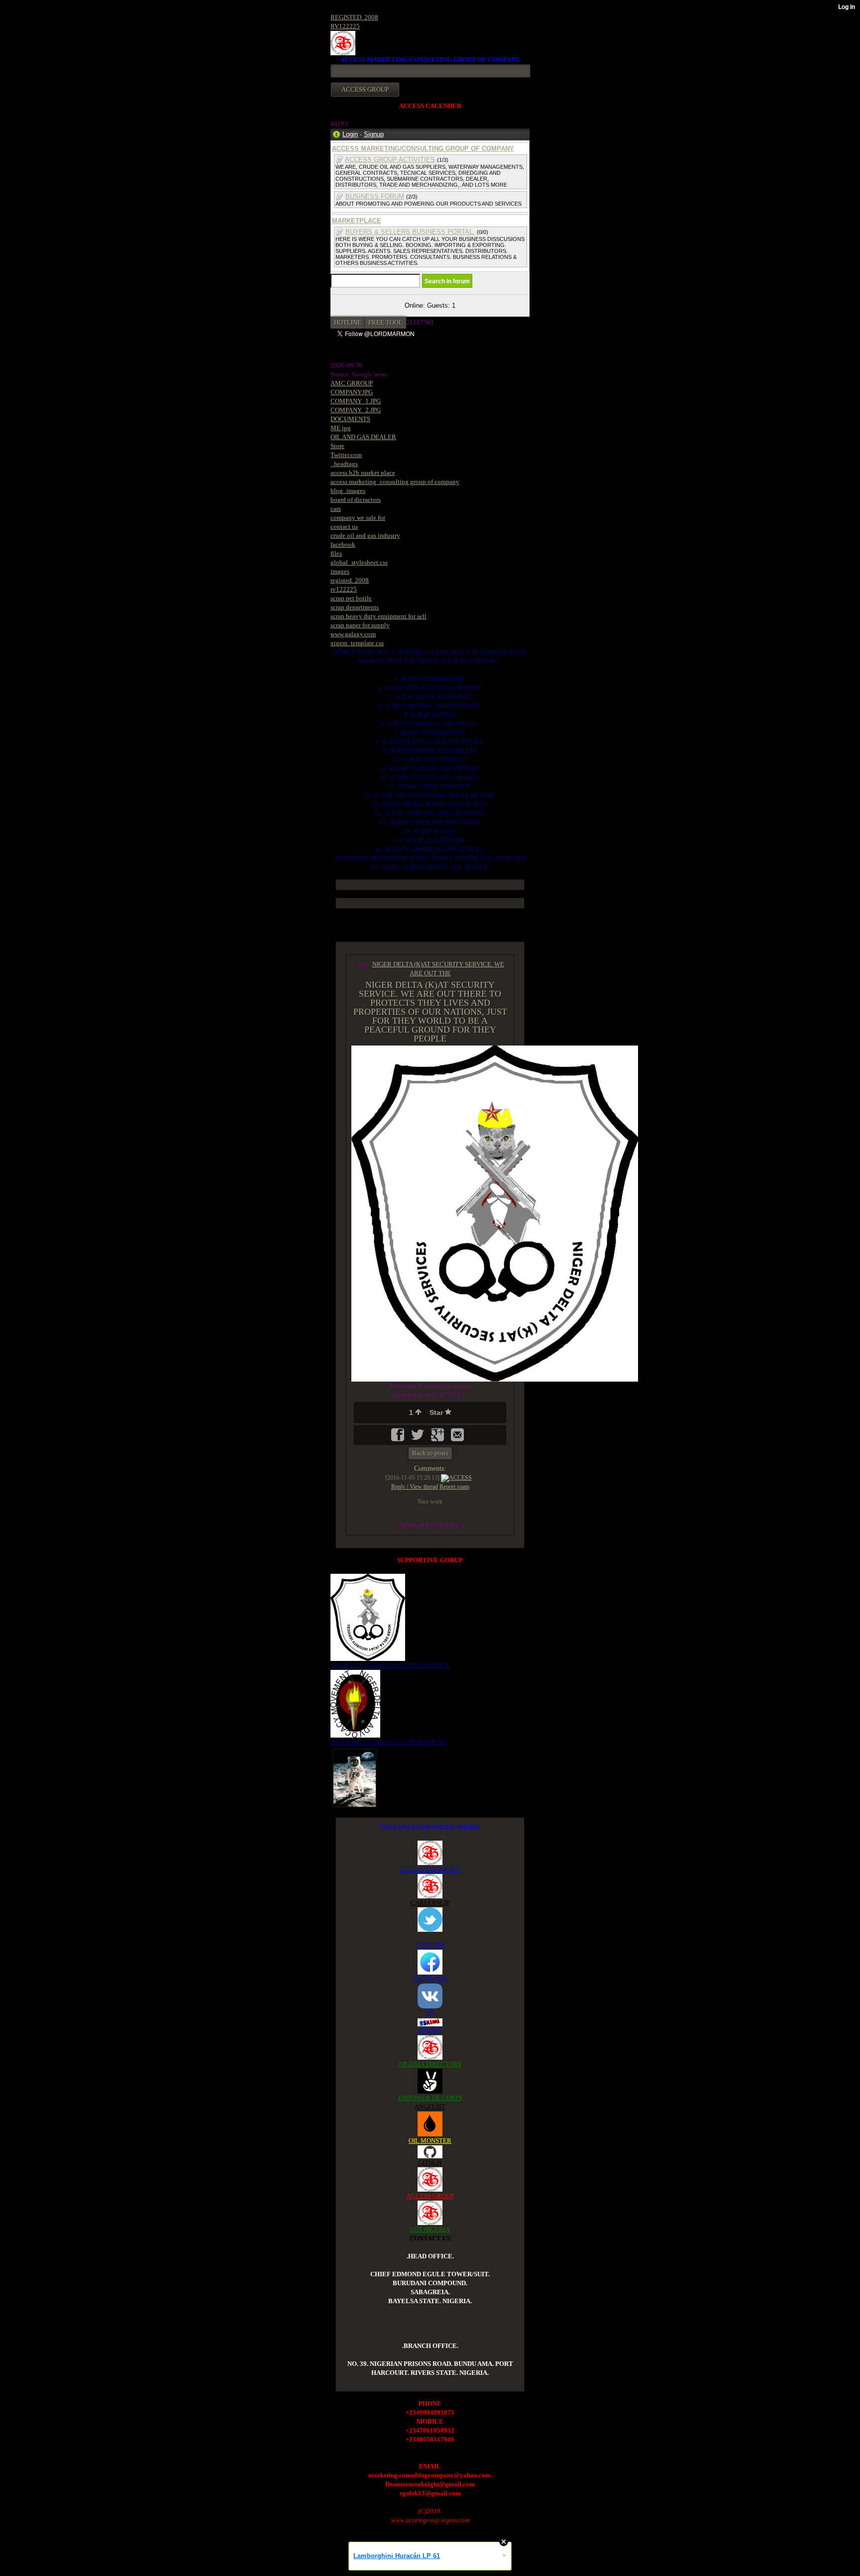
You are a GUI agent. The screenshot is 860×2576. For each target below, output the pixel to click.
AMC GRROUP (352, 383)
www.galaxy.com (353, 634)
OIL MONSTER (430, 2141)
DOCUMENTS (350, 419)
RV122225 (345, 26)
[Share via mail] (457, 1438)
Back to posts (430, 1453)
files (336, 553)
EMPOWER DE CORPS (430, 2098)
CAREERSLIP (430, 1903)
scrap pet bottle (351, 598)
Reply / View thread (415, 1487)
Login (350, 134)
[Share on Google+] (438, 1438)
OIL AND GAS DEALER (363, 437)
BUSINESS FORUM (375, 196)
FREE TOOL (385, 322)
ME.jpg (341, 428)
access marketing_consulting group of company (395, 482)
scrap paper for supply (360, 625)
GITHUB (430, 2163)
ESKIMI (430, 2031)
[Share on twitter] (419, 1438)
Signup (374, 134)
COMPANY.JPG (352, 392)
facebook (343, 544)
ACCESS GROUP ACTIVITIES (390, 160)
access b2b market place (363, 473)
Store (337, 446)
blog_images (348, 491)
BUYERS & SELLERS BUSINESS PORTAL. (410, 232)
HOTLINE (348, 322)
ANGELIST (430, 2107)
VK (430, 2013)
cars (336, 509)
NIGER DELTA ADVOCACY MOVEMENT (388, 1742)
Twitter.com (346, 455)
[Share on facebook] (399, 1438)
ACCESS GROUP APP (430, 1869)
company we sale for (358, 518)
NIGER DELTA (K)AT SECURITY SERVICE (390, 1665)
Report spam (454, 1487)
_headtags (344, 464)
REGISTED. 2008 (354, 17)
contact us (344, 527)
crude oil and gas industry (365, 535)
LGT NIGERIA (430, 2229)
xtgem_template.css (357, 643)
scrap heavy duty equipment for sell (378, 616)
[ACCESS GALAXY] (355, 1778)
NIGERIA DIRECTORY (430, 2064)
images (340, 571)
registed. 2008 (350, 580)
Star (437, 1412)
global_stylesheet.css (359, 562)
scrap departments (355, 607)
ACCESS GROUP (430, 2196)
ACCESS (460, 1478)
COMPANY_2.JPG (356, 410)
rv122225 (344, 589)
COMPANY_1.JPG (356, 401)
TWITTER (430, 1945)
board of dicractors (356, 500)
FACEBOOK (430, 1979)
